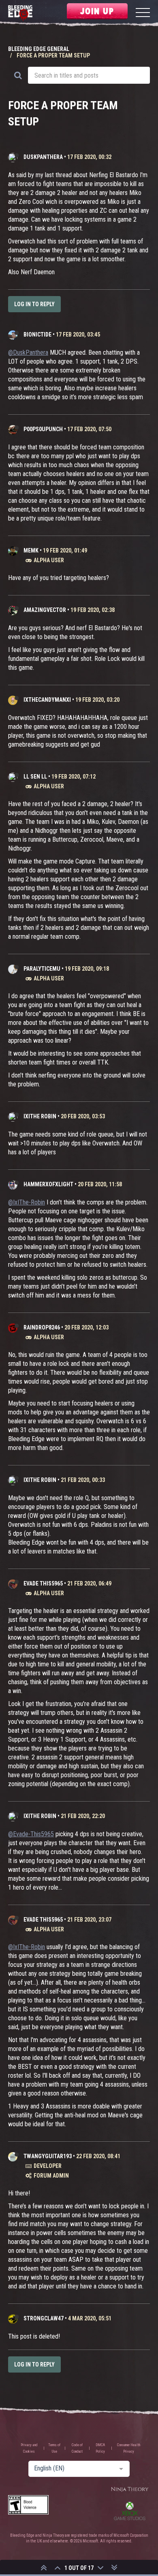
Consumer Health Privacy (129, 2448)
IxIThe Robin (40, 1116)
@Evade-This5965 (31, 1834)
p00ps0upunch (43, 429)
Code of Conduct (77, 2448)
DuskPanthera (43, 157)
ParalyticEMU (42, 969)
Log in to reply (34, 304)
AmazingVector (45, 610)
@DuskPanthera (28, 352)
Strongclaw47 (44, 2318)
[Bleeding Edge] (20, 14)
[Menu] (143, 14)
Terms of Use (54, 2448)
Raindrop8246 (42, 1327)
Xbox (130, 2511)
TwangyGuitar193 (48, 2156)
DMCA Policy (100, 2448)
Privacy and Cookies (29, 2448)
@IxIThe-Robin (27, 1202)
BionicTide (37, 334)
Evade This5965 (43, 1583)
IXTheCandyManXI (47, 700)
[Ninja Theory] (130, 2490)
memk (31, 550)
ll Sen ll (35, 777)
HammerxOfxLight (48, 1184)
